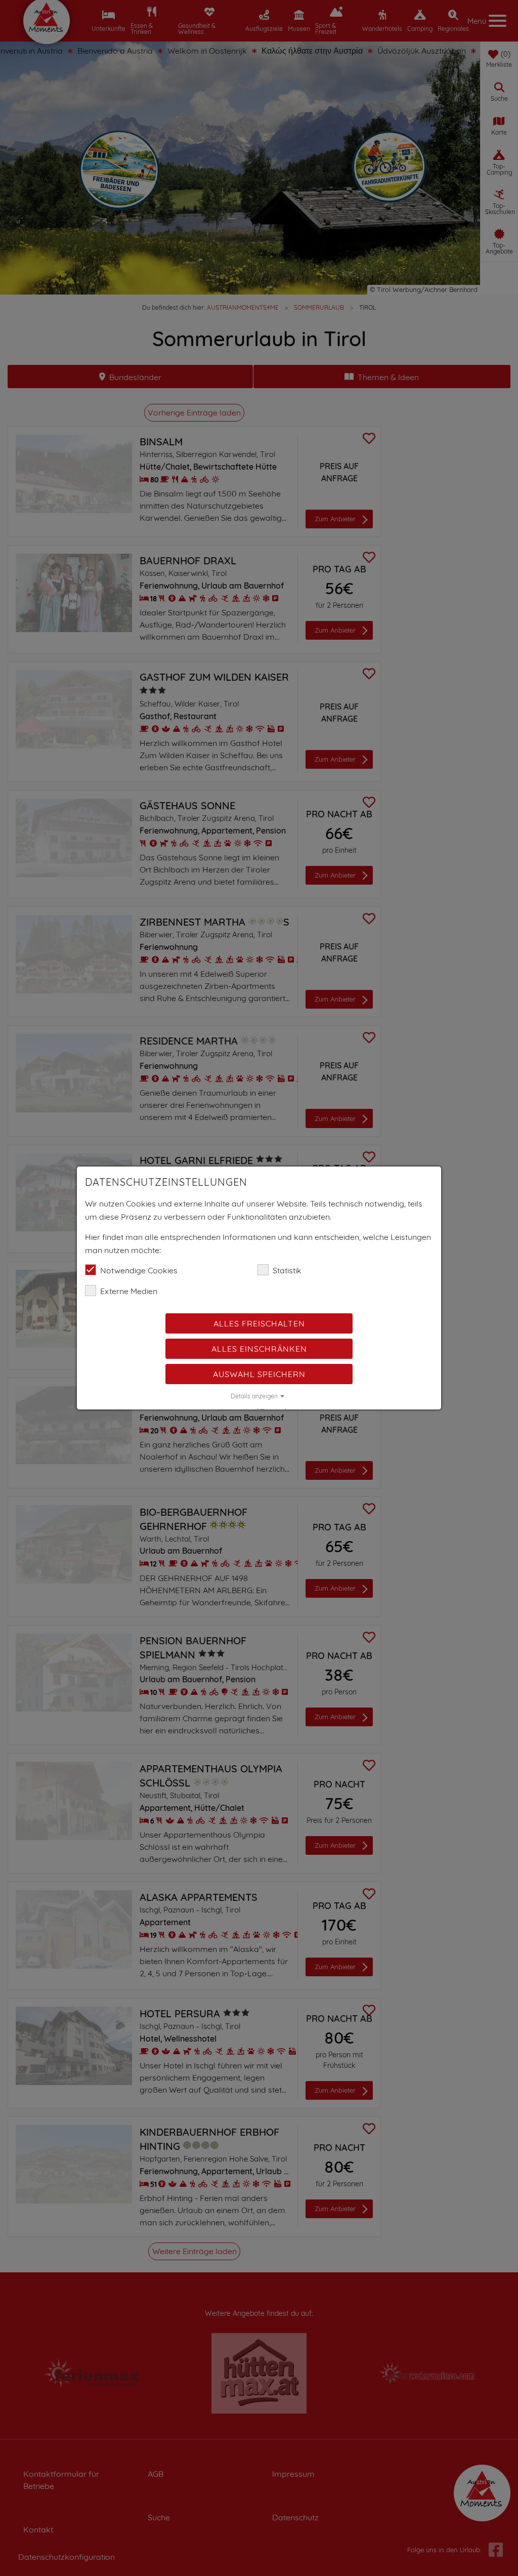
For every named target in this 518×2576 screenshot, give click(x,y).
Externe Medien (129, 1291)
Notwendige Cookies (139, 1270)
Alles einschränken (259, 1349)
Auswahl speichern (259, 1374)
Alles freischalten (259, 1323)
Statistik (287, 1270)
